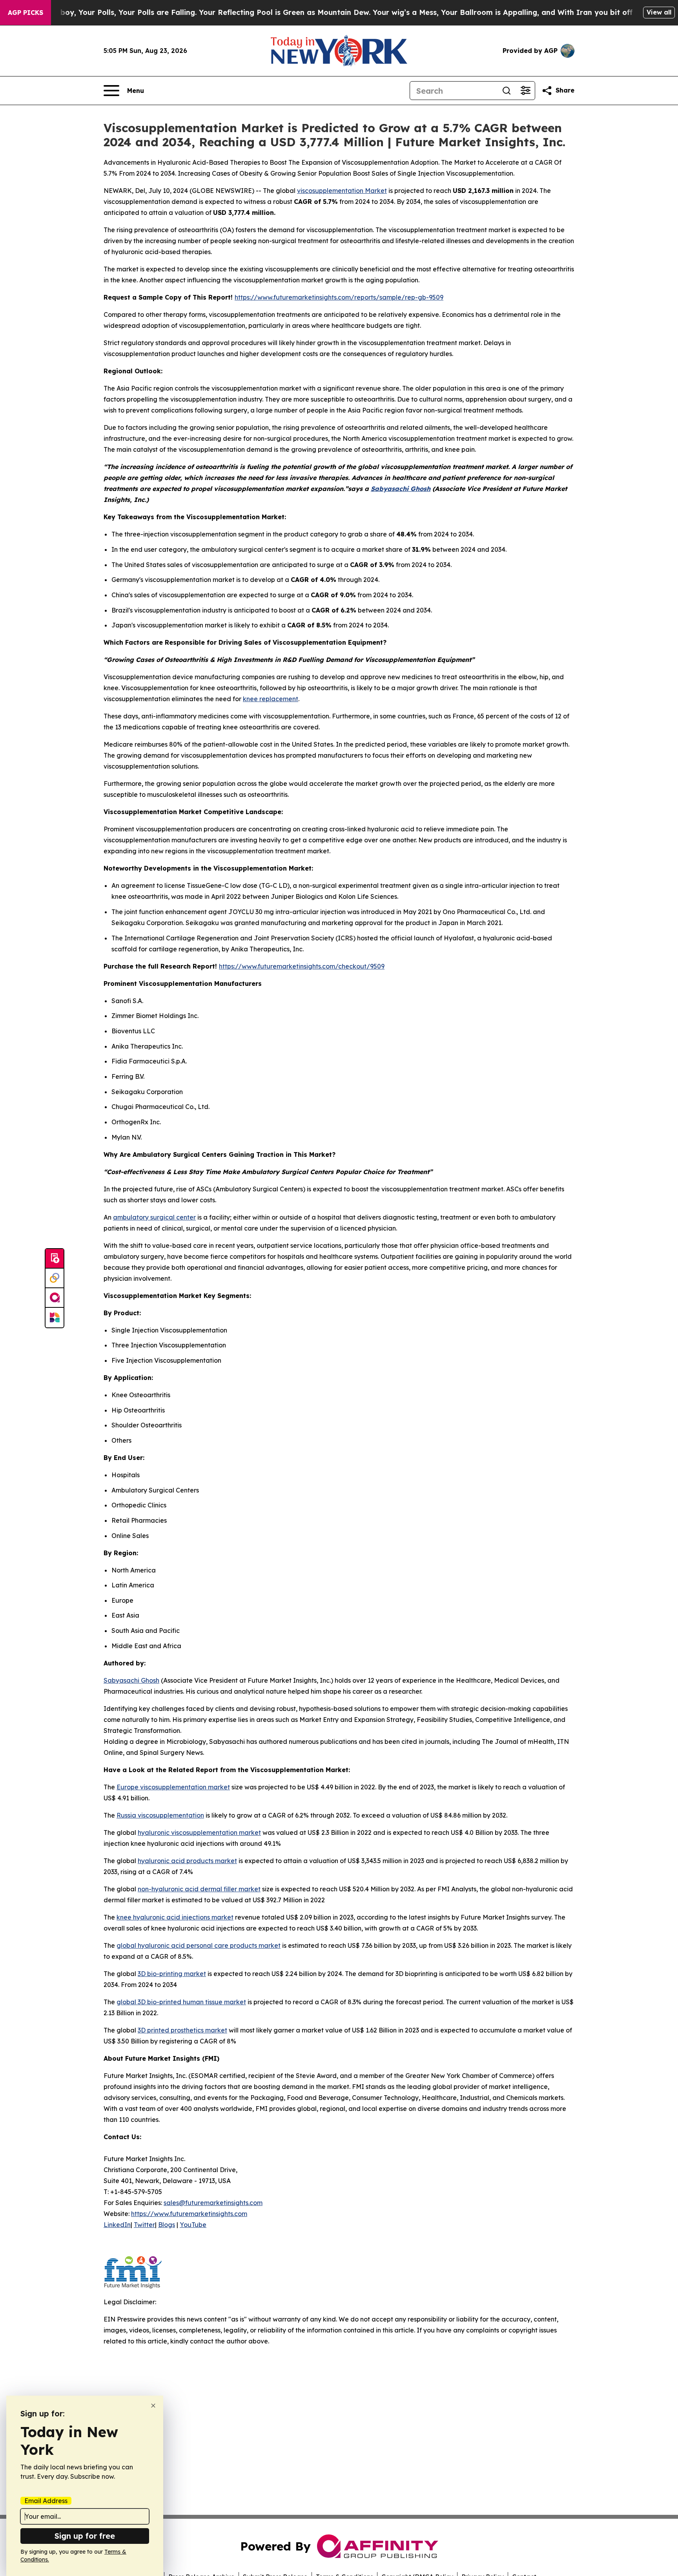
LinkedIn (117, 2225)
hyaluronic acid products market (187, 1861)
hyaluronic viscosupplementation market (199, 1832)
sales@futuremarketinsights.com (213, 2203)
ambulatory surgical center (154, 1217)
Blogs (167, 2225)
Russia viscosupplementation (160, 1815)
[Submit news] (55, 1259)
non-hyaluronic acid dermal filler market (199, 1889)
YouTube (193, 2225)
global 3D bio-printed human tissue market (181, 2002)
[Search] (507, 91)
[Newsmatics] (55, 1318)
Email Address (46, 2501)
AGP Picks (26, 13)
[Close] (153, 2406)
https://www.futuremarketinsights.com (189, 2214)
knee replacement (271, 699)
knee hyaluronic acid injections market (175, 1917)
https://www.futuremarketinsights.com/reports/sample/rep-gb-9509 (339, 297)
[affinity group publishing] (55, 1298)
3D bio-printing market (172, 1974)
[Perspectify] (55, 1278)
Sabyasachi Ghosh (131, 1680)
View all (659, 12)
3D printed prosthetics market (182, 2030)
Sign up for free (85, 2536)
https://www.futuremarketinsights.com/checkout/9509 (302, 966)
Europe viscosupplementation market (173, 1787)
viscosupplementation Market (342, 191)
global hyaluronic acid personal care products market (199, 1945)
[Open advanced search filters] (525, 91)
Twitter (144, 2225)
